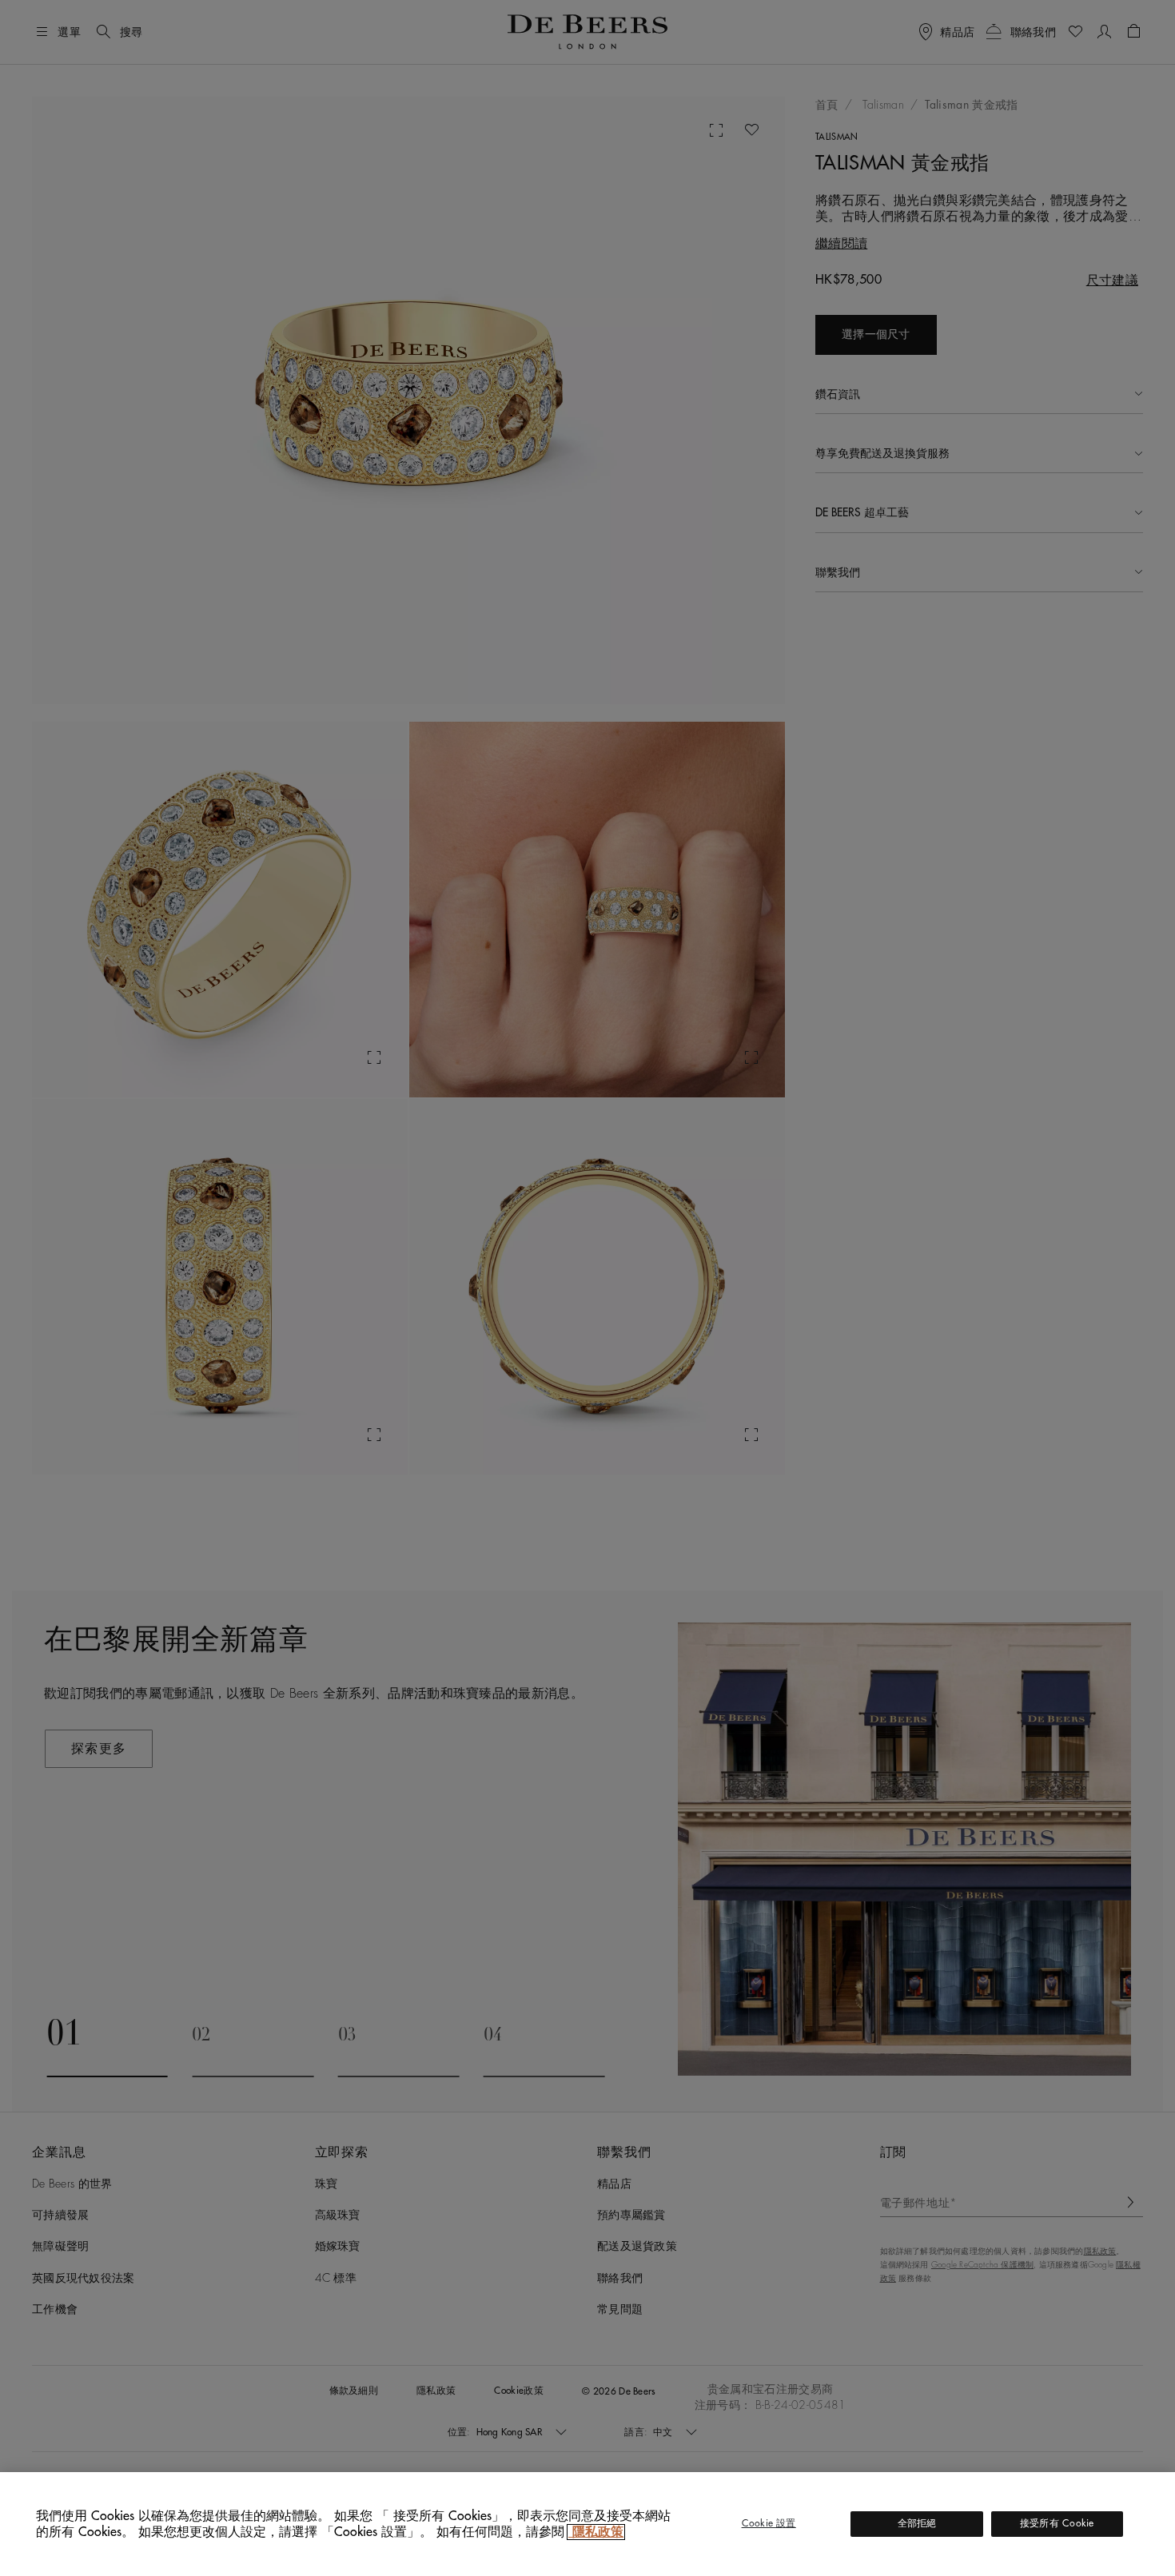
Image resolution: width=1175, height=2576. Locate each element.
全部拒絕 (917, 2523)
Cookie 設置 (769, 2523)
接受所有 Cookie (1057, 2523)
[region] (587, 2524)
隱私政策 (596, 2532)
